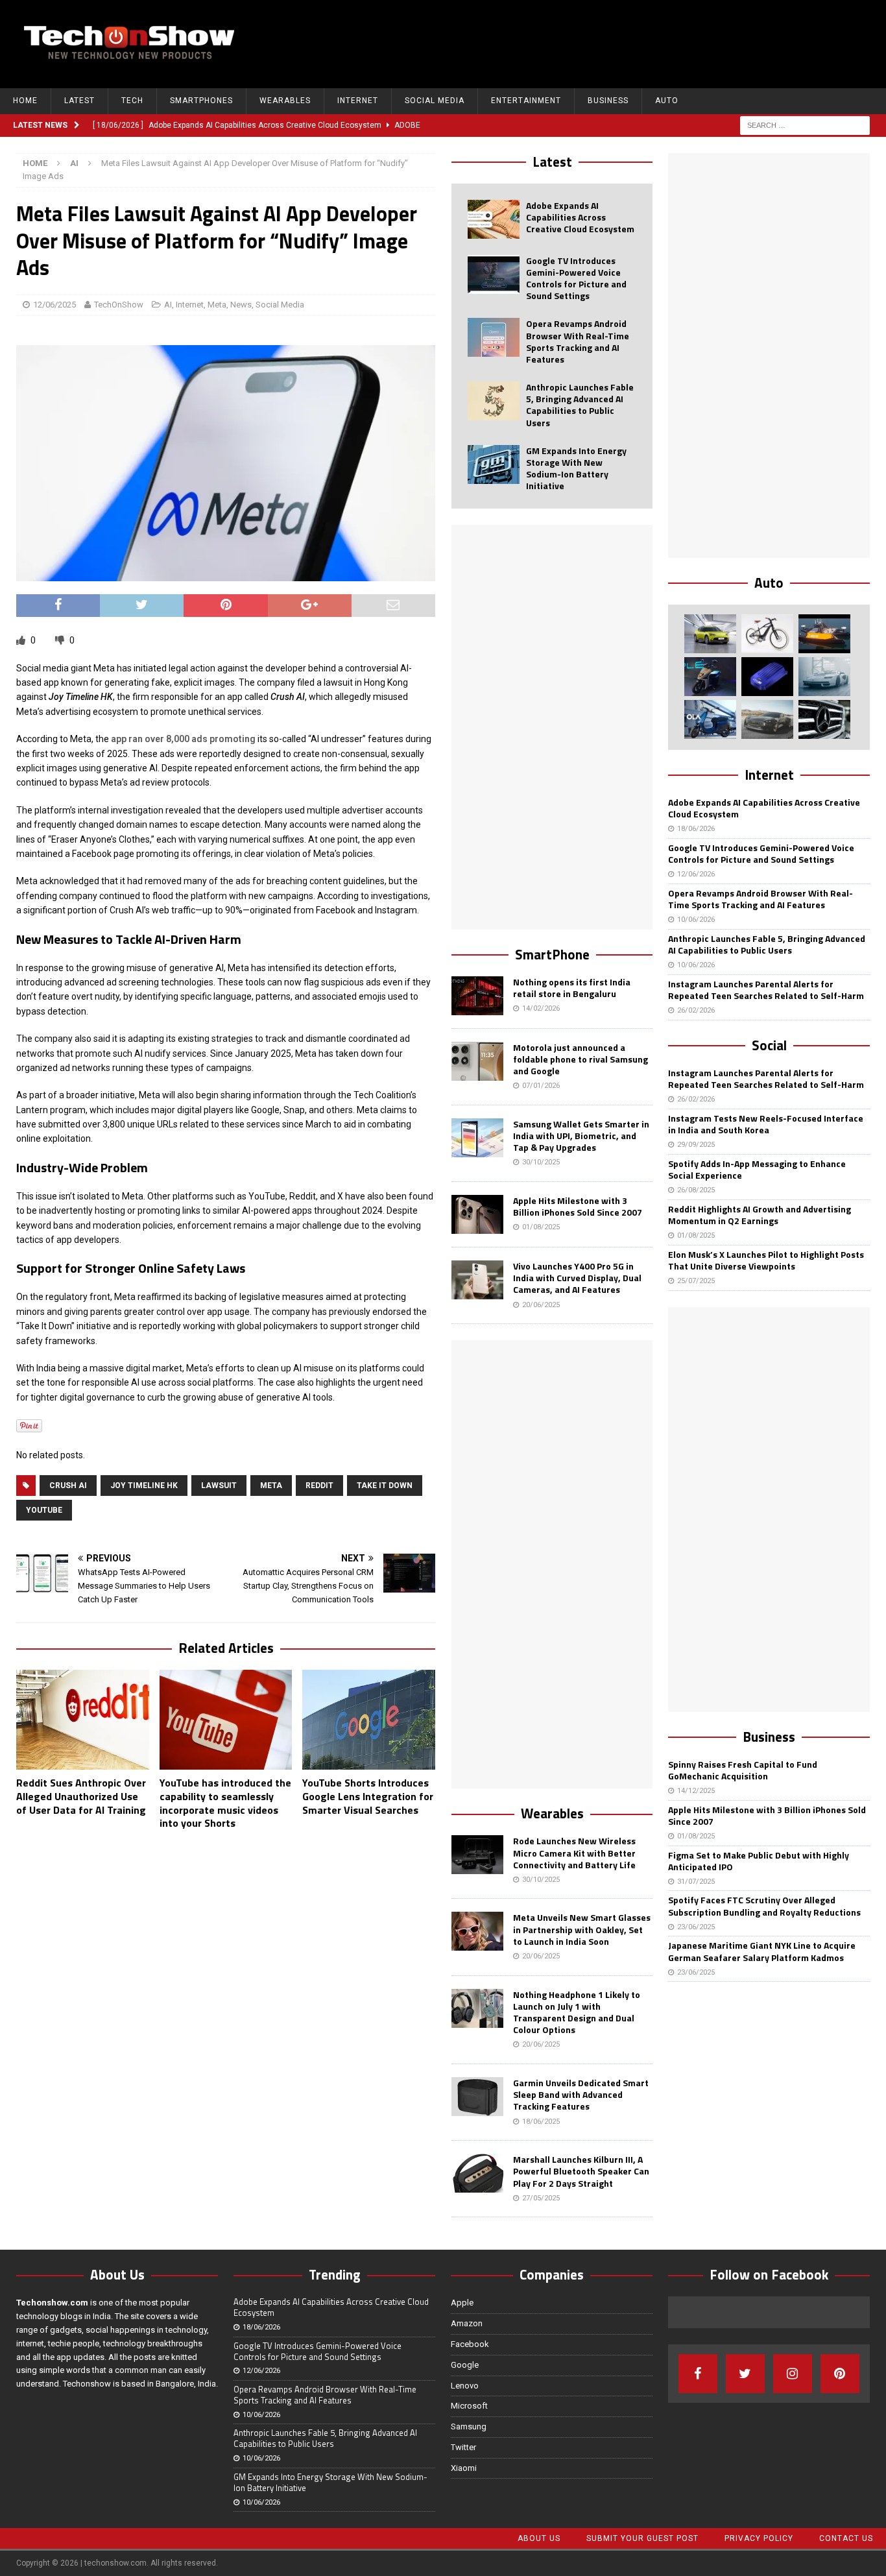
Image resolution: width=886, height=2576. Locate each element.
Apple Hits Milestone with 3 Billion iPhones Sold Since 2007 (578, 1206)
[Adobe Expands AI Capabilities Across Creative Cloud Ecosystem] (494, 219)
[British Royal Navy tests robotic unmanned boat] (824, 634)
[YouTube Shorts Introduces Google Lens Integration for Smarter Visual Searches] (369, 1720)
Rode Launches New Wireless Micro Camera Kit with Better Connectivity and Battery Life (574, 1852)
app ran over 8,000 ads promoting (183, 739)
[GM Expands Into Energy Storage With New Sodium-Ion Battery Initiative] (494, 464)
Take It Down (385, 1486)
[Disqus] (226, 2008)
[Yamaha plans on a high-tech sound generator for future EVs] (767, 677)
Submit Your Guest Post (642, 2538)
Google (465, 2365)
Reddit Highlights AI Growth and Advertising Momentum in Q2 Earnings (760, 1215)
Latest (79, 101)
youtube (44, 1510)
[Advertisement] (637, 42)
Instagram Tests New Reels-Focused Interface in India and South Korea (766, 1124)
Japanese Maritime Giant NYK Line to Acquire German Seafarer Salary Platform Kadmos (762, 1951)
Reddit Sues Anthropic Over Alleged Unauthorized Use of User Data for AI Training (81, 1796)
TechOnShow (119, 305)
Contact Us (846, 2538)
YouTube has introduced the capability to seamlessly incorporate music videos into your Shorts (225, 1803)
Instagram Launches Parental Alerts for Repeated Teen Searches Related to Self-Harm (766, 990)
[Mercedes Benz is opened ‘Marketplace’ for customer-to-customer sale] (824, 719)
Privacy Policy (759, 2538)
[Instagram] (793, 2374)
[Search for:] (805, 125)
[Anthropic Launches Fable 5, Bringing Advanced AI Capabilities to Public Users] (494, 401)
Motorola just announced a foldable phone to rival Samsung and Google (581, 1059)
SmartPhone (552, 954)
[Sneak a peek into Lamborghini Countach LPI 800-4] (824, 677)
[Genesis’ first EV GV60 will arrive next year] (710, 634)
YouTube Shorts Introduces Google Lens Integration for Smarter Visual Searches (368, 1796)
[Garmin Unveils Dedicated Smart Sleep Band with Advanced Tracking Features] (477, 2097)
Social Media (435, 101)
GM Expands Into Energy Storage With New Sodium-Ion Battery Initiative (576, 468)
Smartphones (201, 101)
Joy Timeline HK (144, 1486)
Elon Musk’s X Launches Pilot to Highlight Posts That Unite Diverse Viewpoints (766, 1260)
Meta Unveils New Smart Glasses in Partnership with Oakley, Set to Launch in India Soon (582, 1929)
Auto (667, 101)
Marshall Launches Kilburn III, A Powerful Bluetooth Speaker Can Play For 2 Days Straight (581, 2171)
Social (769, 1045)
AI (168, 305)
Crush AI (68, 1486)
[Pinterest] (840, 2374)
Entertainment (526, 101)
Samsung (469, 2426)
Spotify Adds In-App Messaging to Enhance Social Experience (757, 1169)
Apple (462, 2303)
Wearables (285, 101)
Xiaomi (464, 2468)
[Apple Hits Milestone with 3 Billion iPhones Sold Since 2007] (477, 1214)
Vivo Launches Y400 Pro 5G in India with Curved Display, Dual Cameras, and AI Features (577, 1278)
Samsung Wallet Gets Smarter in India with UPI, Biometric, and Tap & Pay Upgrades (581, 1136)
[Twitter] (745, 2374)
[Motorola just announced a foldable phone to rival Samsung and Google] (477, 1061)
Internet (358, 101)
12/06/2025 (54, 305)
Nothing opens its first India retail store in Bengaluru (572, 988)
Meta (217, 305)
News (241, 305)
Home (25, 101)
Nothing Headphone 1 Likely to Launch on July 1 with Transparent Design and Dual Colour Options (577, 2012)
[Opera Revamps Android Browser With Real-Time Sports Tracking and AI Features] (494, 337)
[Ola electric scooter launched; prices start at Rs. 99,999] (710, 719)
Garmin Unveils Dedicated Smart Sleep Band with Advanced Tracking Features (581, 2094)
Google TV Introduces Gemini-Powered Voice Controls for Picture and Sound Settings (576, 278)
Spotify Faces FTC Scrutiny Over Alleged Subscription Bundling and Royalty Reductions (764, 1906)
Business (608, 101)
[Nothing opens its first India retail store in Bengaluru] (477, 996)
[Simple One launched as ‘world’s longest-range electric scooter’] (710, 677)
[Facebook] (698, 2374)
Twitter (463, 2447)
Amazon (467, 2323)
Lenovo (465, 2386)
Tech (132, 101)
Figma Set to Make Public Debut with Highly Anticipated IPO (759, 1861)
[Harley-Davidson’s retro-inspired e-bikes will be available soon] (767, 634)
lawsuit (219, 1486)
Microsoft (469, 2406)
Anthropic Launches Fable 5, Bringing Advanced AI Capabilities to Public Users (580, 405)
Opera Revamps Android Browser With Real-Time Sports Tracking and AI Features (578, 341)
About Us (539, 2538)
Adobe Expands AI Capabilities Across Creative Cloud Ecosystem (580, 217)
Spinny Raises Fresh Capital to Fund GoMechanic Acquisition (743, 1770)
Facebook (470, 2344)
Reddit (319, 1486)
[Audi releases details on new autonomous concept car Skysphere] (767, 719)
